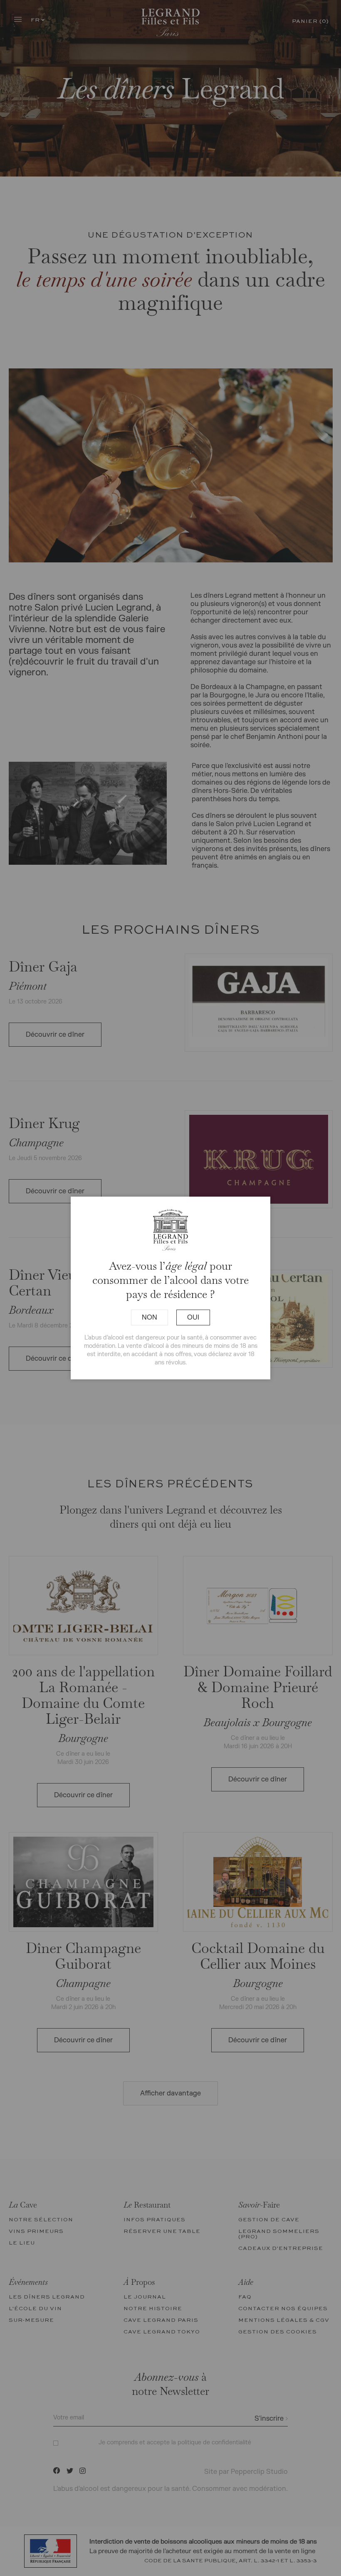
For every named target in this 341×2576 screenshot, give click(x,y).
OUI (193, 1317)
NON (149, 1317)
